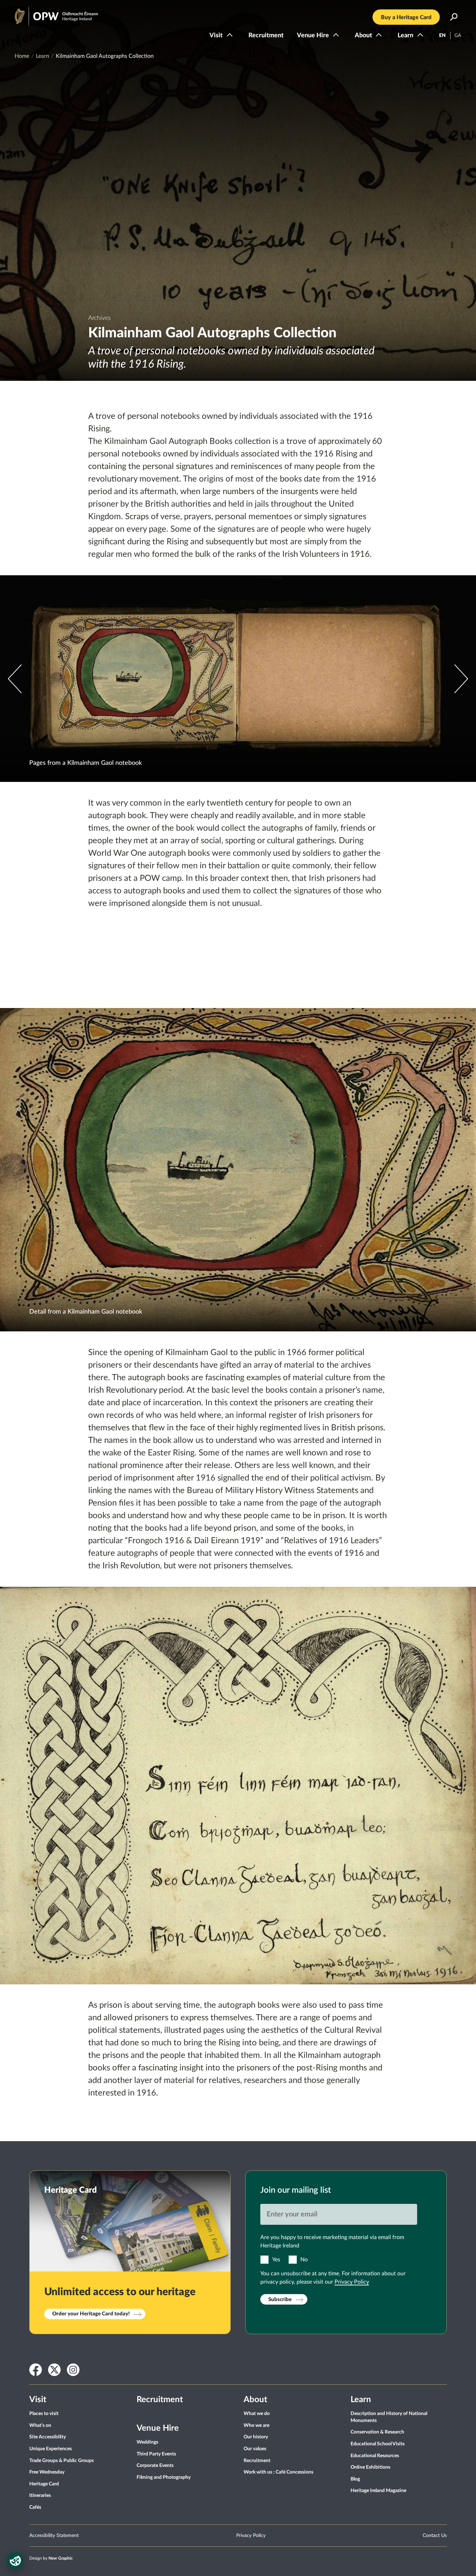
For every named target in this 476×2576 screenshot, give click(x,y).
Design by (51, 2558)
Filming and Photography (164, 2477)
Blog (355, 2479)
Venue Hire (313, 36)
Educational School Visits (378, 2444)
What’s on (40, 2425)
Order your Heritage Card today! (91, 2314)
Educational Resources (375, 2456)
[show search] (454, 17)
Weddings (147, 2442)
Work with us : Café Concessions (278, 2472)
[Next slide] (15, 679)
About (363, 36)
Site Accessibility (48, 2437)
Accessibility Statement (54, 2536)
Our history (256, 2437)
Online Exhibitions (370, 2467)
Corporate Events (155, 2466)
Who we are (256, 2425)
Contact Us (435, 2536)
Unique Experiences (51, 2449)
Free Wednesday (47, 2472)
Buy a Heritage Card (406, 17)
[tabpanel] (238, 190)
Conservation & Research (377, 2432)
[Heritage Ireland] (49, 13)
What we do (257, 2414)
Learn (405, 36)
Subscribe (280, 2300)
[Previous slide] (461, 679)
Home (22, 56)
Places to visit (44, 2414)
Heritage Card (44, 2484)
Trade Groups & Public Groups (62, 2461)
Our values (255, 2449)
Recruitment (266, 36)
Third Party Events (156, 2454)
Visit (216, 36)
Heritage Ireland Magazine (378, 2491)
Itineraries (40, 2496)
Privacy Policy (352, 2282)
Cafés (35, 2507)
